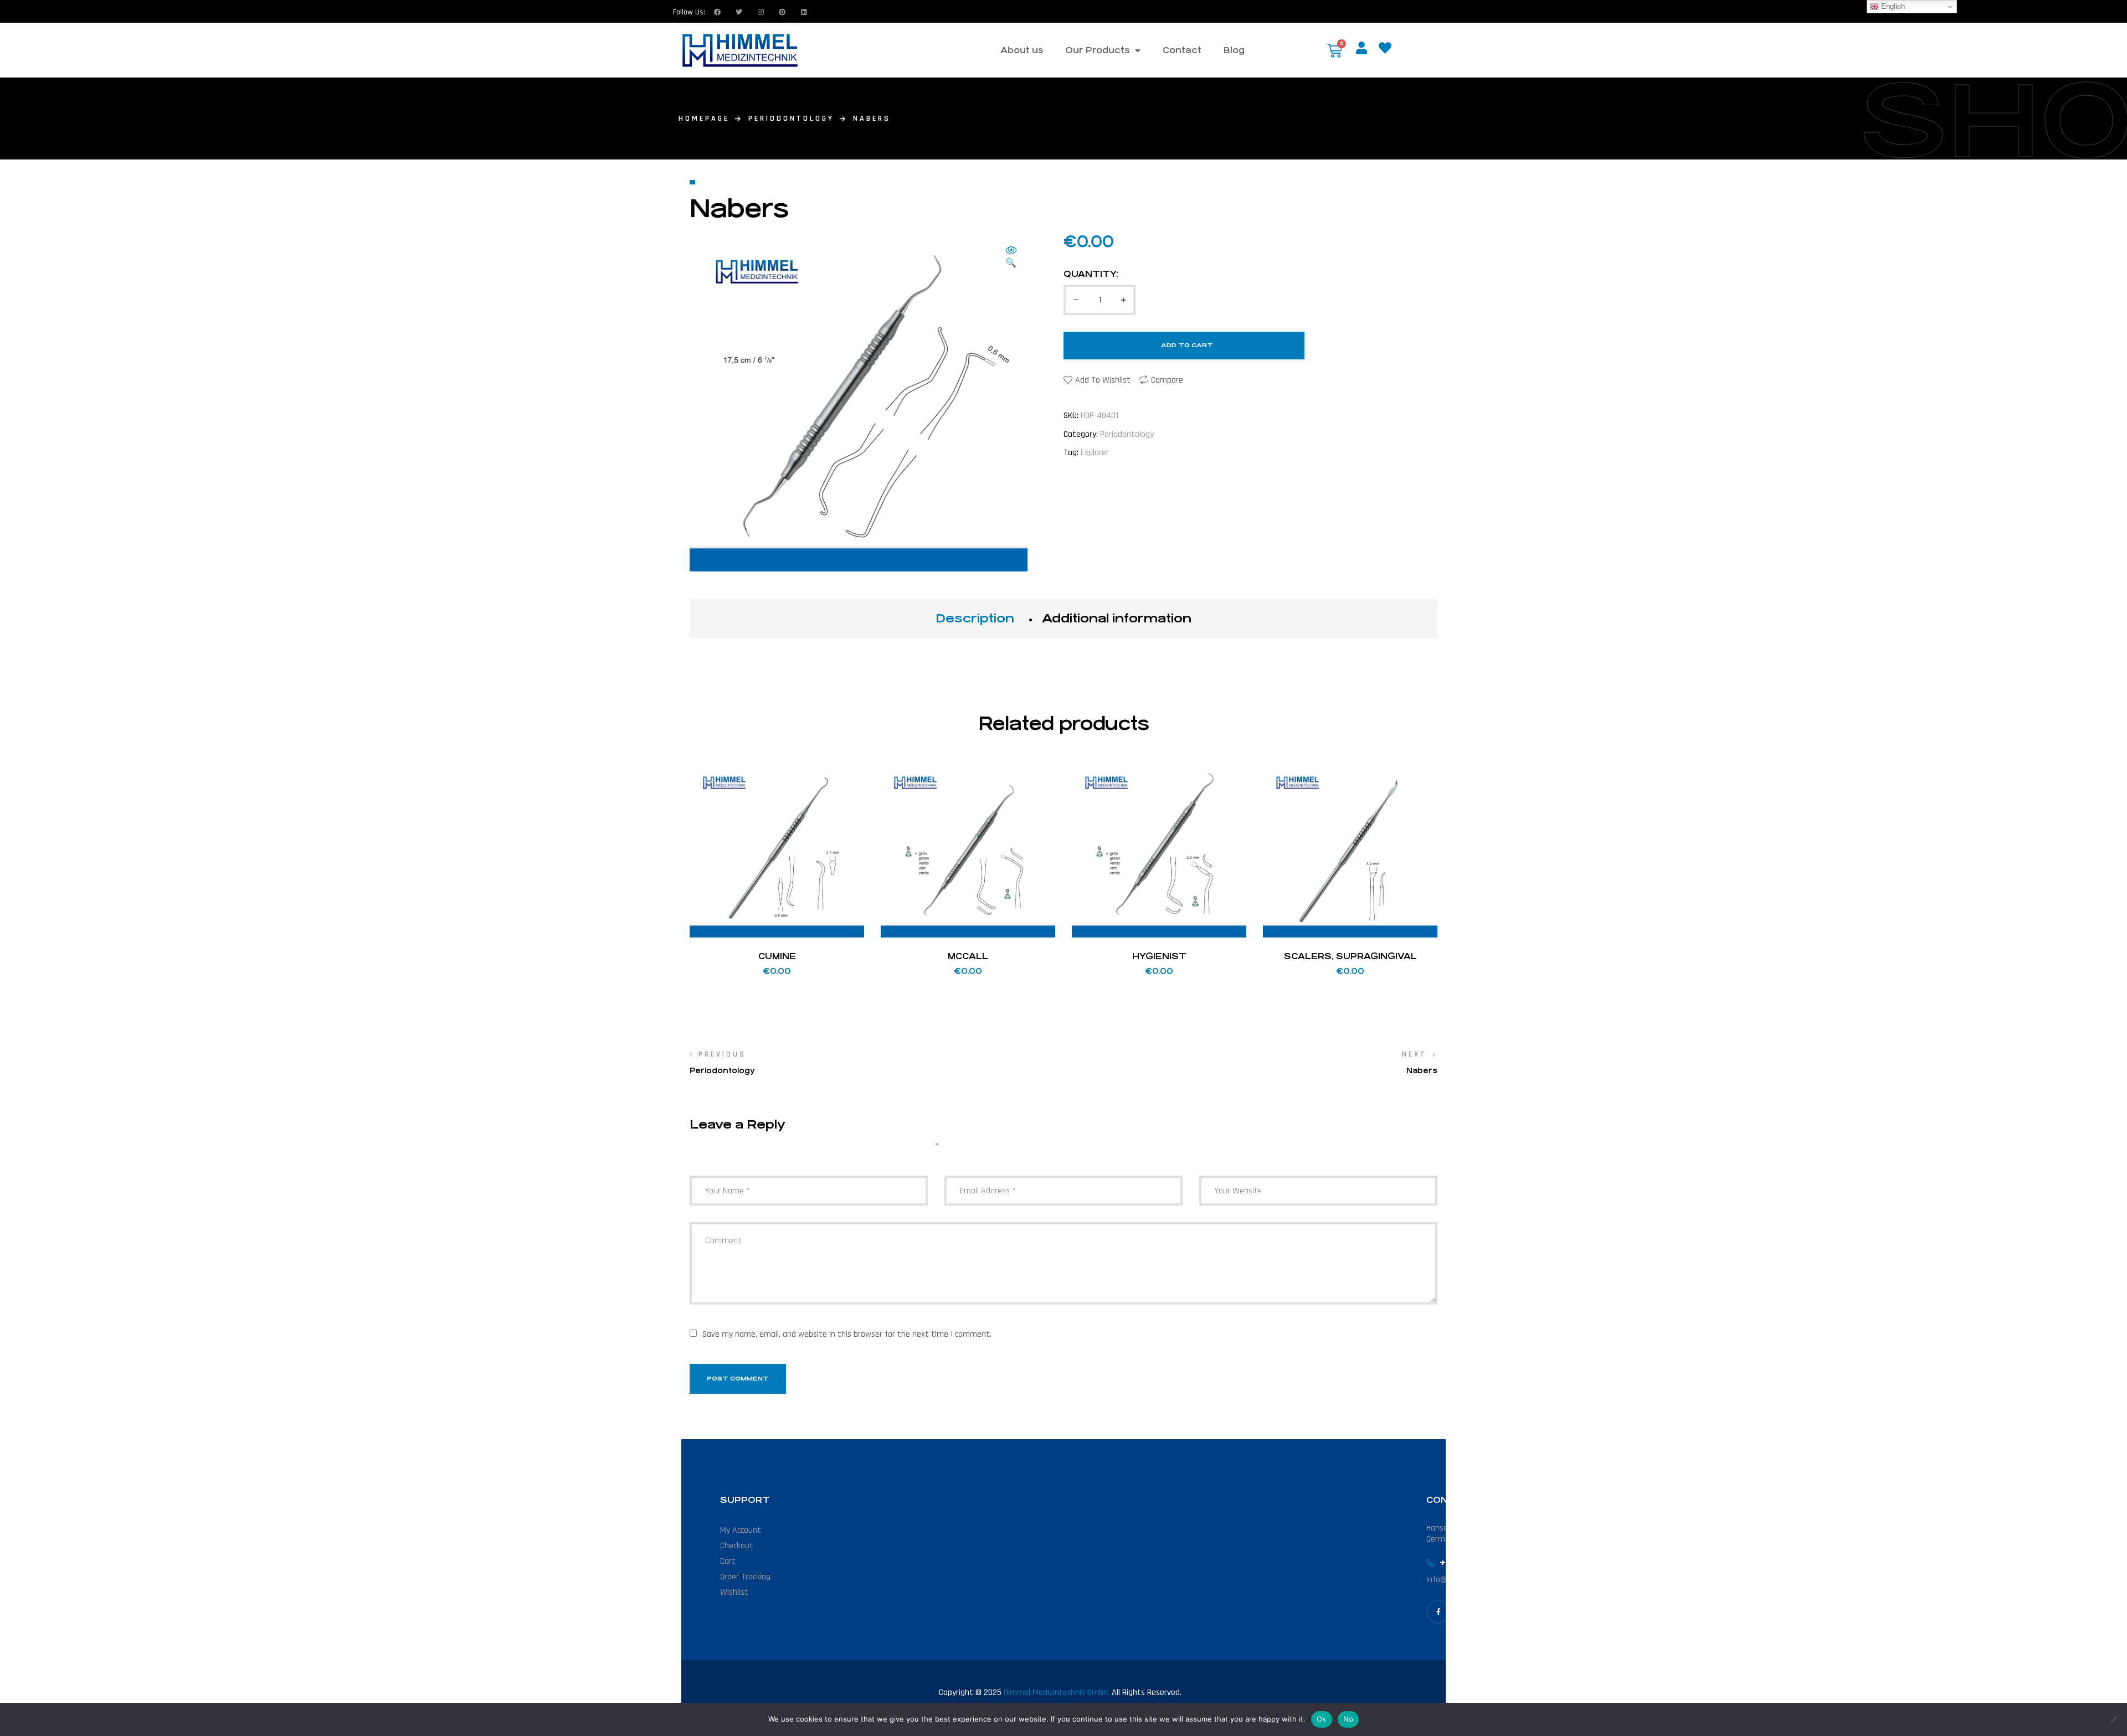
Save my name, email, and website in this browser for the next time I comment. (847, 1334)
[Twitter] (739, 12)
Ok (1322, 1719)
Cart (728, 1561)
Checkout (737, 1546)
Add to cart (1187, 345)
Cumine (777, 956)
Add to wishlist (1103, 380)
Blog (1234, 50)
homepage (704, 119)
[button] (1011, 258)
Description (975, 618)
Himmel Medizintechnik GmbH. (1057, 1693)
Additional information (1117, 618)
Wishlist (734, 1592)
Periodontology (791, 119)
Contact (1182, 50)
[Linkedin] (804, 12)
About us (1022, 50)
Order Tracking (745, 1577)
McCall (968, 956)
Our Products (1097, 50)
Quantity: (1091, 274)
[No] (2113, 1719)
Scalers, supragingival (1350, 956)
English (1892, 6)
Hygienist (1159, 956)
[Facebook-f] (1438, 1612)
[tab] (975, 619)
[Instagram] (761, 12)
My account (741, 1530)
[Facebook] (717, 12)
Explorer (1095, 453)
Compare (1167, 380)
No (1348, 1719)
